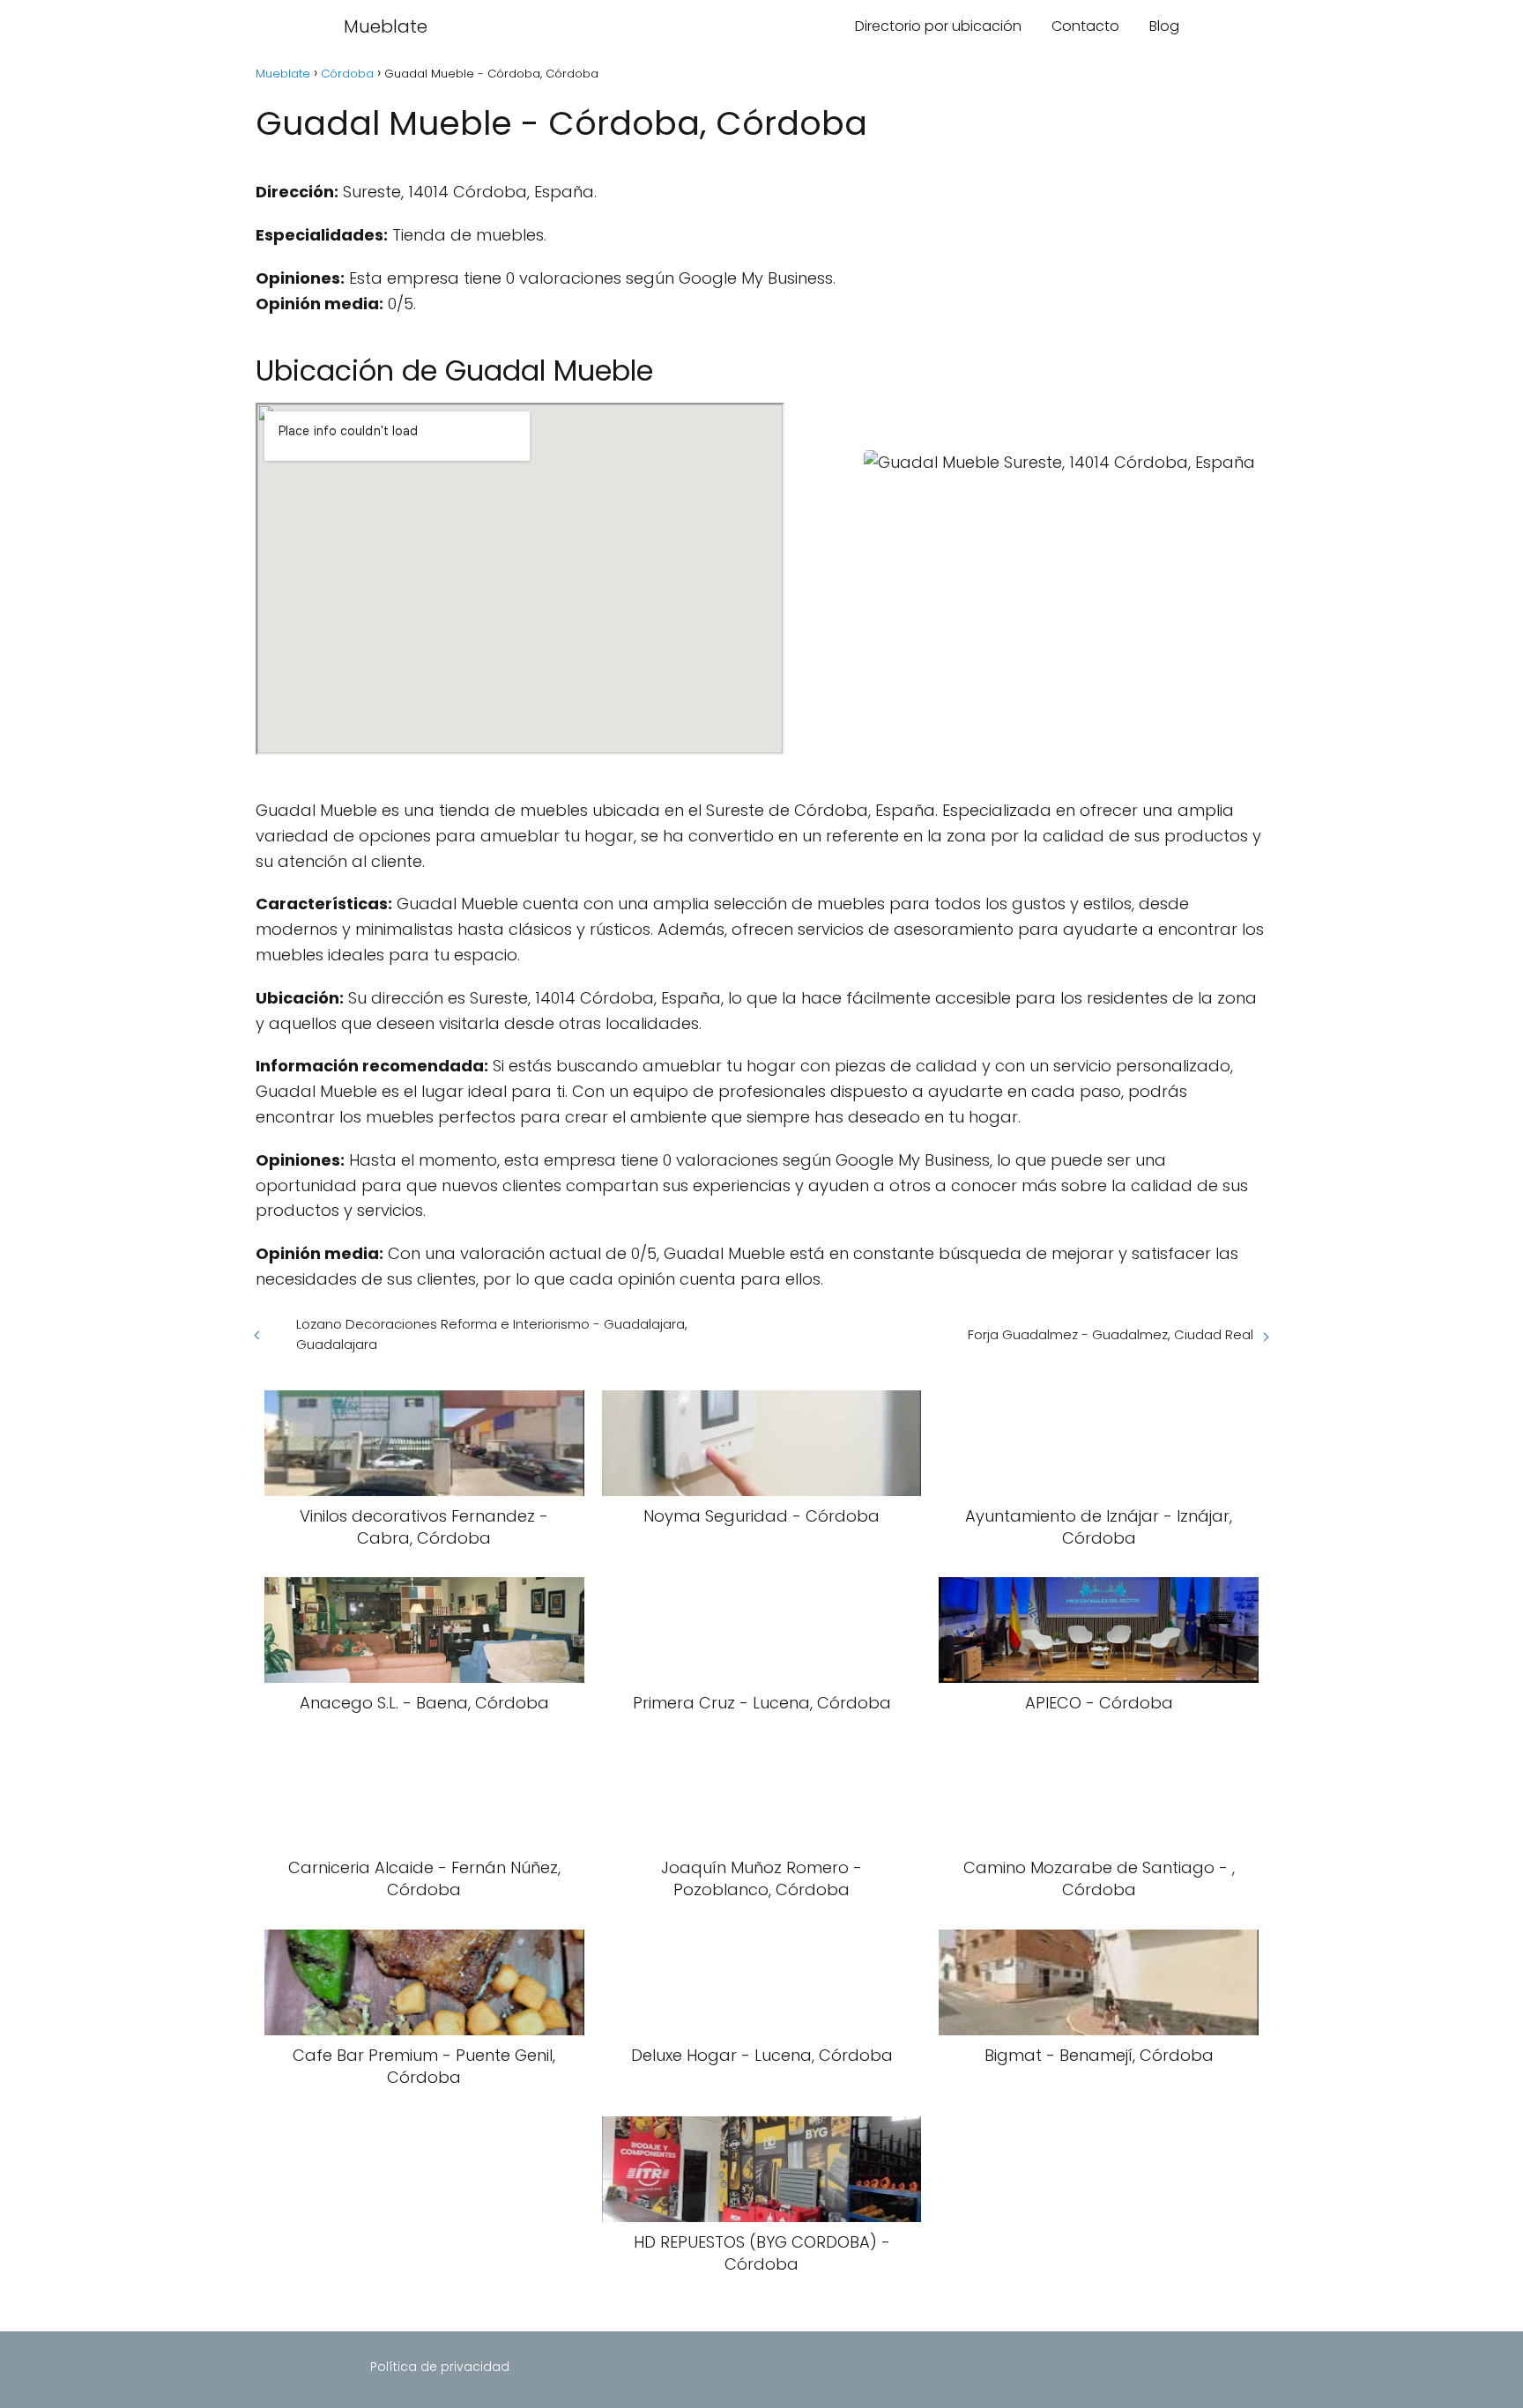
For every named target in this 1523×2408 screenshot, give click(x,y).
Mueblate (386, 26)
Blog (1164, 26)
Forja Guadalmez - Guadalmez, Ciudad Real (1111, 1334)
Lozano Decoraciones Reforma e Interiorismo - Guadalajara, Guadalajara (492, 1334)
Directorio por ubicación (938, 26)
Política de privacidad (440, 2367)
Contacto (1085, 26)
